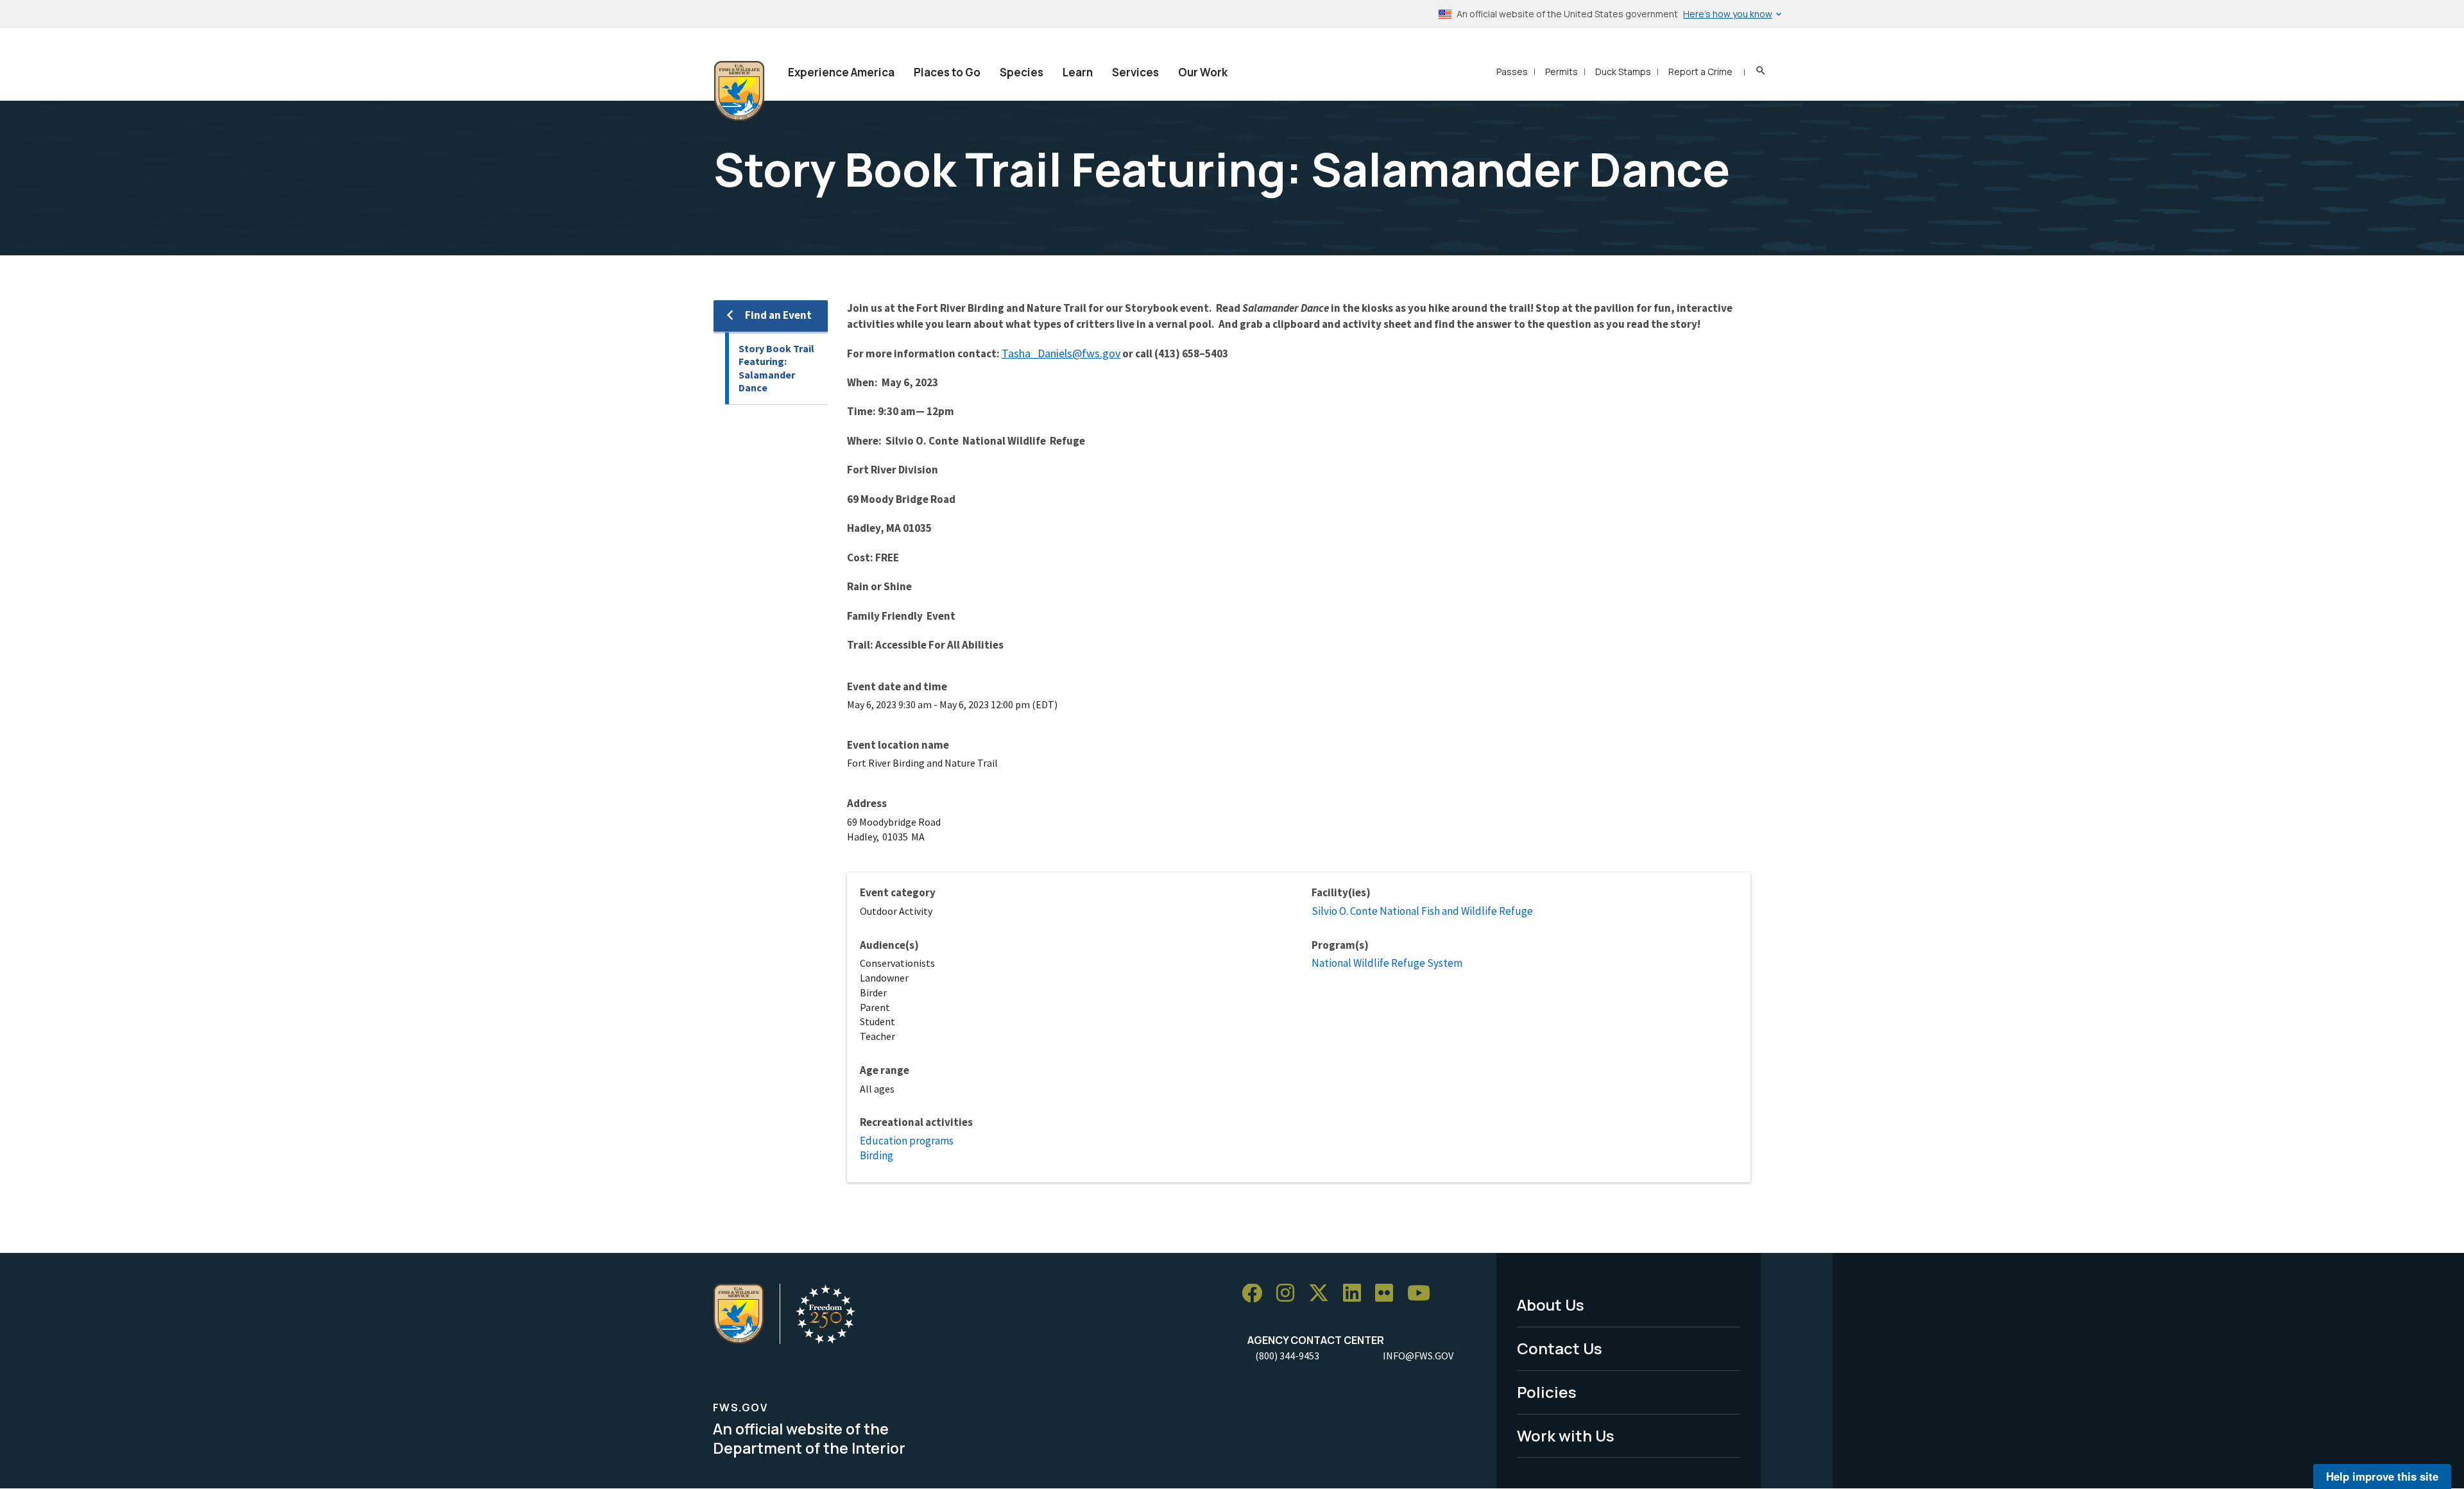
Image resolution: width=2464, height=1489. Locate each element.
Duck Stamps (1623, 72)
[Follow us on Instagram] (1290, 1294)
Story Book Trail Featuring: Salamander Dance (776, 368)
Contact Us (1560, 1348)
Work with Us (1566, 1435)
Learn (1078, 72)
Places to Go (947, 72)
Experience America (841, 72)
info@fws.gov (1418, 1356)
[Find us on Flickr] (1389, 1294)
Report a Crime (1700, 72)
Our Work (1203, 72)
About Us (1551, 1305)
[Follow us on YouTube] (1423, 1294)
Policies (1547, 1392)
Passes (1512, 72)
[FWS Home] (739, 91)
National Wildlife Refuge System (1387, 963)
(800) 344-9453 (1287, 1356)
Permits (1561, 72)
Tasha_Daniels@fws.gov (1061, 353)
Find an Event (778, 315)
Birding (877, 1155)
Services (1135, 72)
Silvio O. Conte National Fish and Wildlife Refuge (1422, 911)
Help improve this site (2382, 1476)
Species (1022, 72)
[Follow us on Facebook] (1256, 1294)
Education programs (907, 1141)
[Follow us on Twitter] (1323, 1294)
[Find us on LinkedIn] (1356, 1294)
